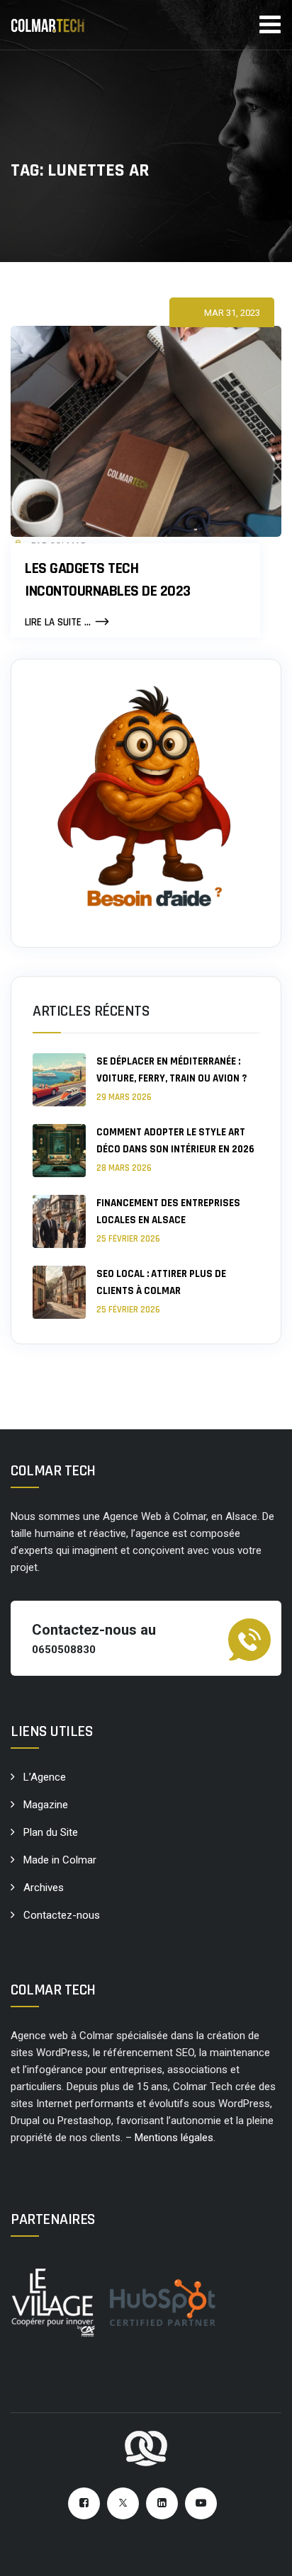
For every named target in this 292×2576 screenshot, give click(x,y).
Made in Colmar (60, 1860)
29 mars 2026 (124, 1097)
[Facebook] (84, 2503)
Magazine (46, 1805)
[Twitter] (123, 2503)
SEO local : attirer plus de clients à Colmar (161, 1282)
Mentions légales (174, 2138)
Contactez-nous (62, 1915)
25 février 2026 (128, 1239)
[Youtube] (201, 2503)
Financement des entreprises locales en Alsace (168, 1212)
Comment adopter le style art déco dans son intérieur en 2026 (175, 1141)
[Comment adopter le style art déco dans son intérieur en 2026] (59, 1151)
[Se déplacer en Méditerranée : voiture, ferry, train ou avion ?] (59, 1080)
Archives (44, 1888)
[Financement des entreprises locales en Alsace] (59, 1221)
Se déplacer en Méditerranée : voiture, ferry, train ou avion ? (172, 1070)
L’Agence (45, 1777)
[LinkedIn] (162, 2503)
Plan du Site (51, 1832)
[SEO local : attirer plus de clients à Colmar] (59, 1292)
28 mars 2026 (124, 1168)
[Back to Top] (262, 2553)
